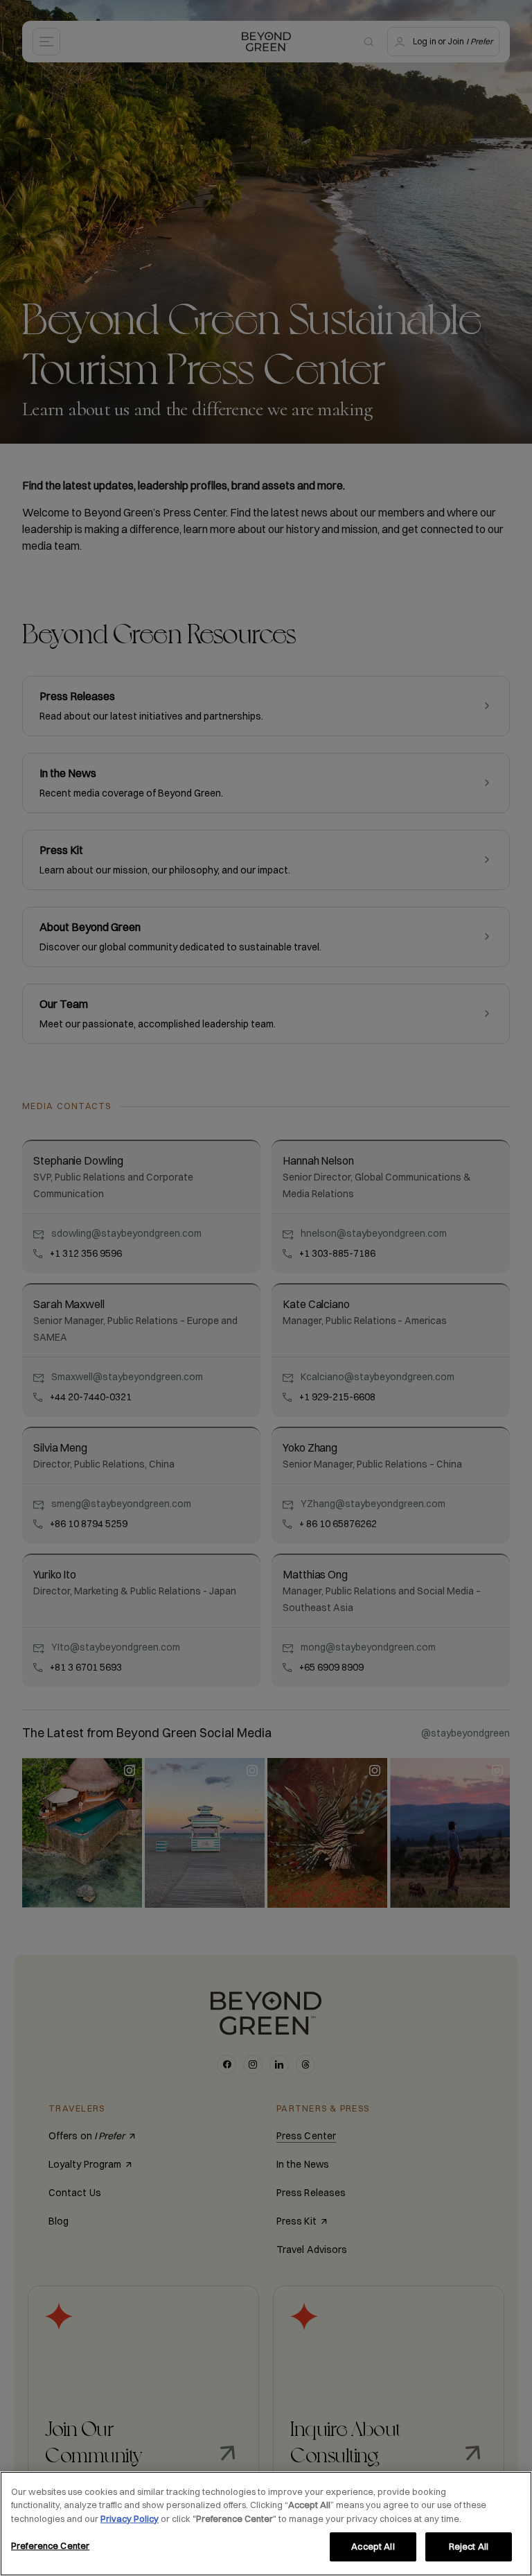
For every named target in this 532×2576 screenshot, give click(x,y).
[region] (266, 2524)
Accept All (373, 2546)
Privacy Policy (130, 2518)
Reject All (469, 2546)
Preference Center (50, 2545)
